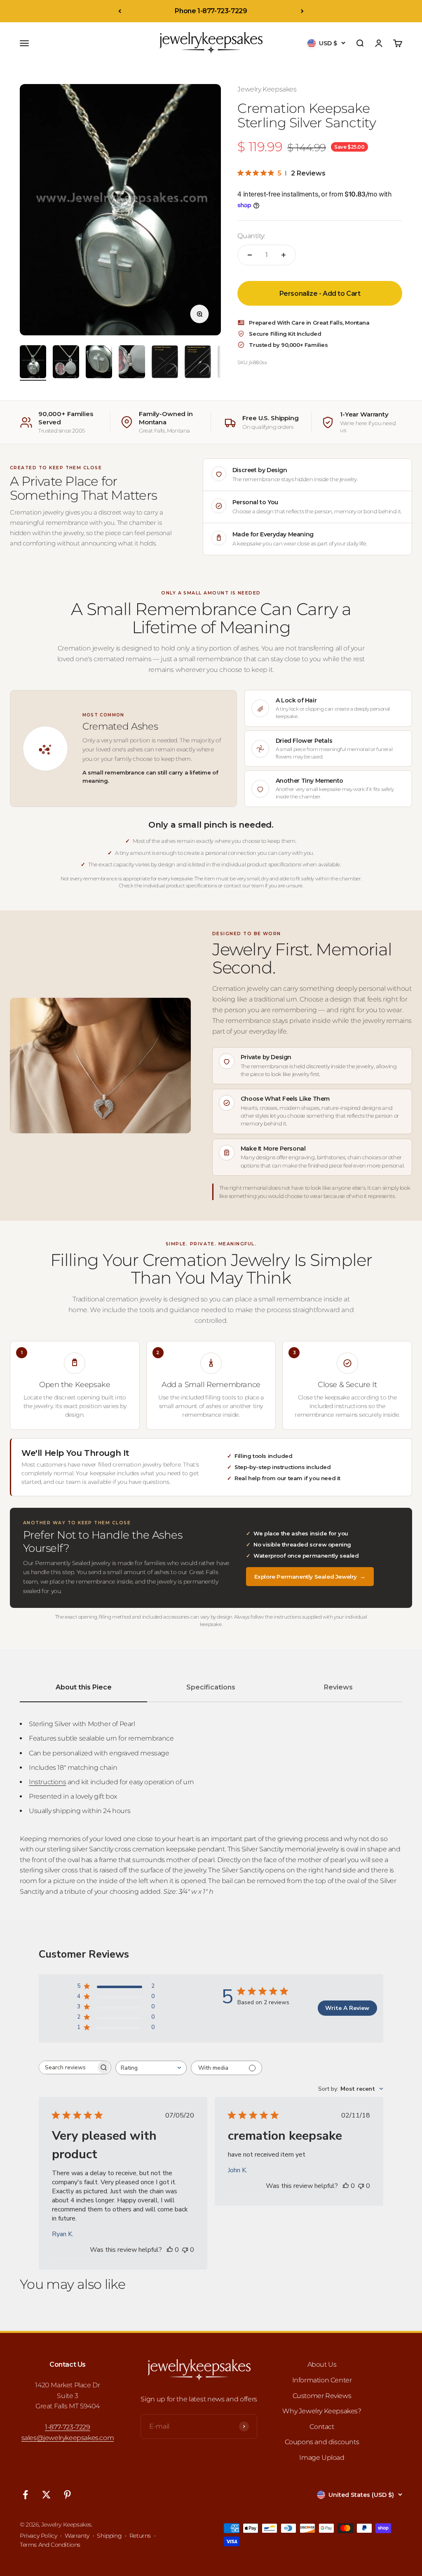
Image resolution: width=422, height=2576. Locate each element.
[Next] (302, 11)
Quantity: (251, 236)
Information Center (322, 2380)
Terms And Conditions (50, 2545)
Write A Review (347, 2008)
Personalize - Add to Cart (320, 294)
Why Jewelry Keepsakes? (322, 2411)
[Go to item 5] (165, 363)
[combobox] (151, 2068)
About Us (322, 2364)
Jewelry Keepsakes (267, 89)
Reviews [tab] (338, 1687)
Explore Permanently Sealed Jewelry (310, 1577)
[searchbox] (68, 2067)
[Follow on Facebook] (25, 2495)
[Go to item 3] (99, 363)
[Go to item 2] (66, 363)
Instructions (47, 1782)
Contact (322, 2427)
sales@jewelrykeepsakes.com (68, 2438)
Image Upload (322, 2458)
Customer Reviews (322, 2396)
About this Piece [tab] (84, 1687)
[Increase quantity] (284, 255)
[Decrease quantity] (250, 255)
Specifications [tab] (211, 1687)
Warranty (77, 2536)
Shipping (109, 2536)
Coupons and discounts (322, 2442)
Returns (140, 2536)
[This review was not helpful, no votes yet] (185, 2250)
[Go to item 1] (33, 363)
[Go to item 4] (132, 363)
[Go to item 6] (198, 363)
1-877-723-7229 (67, 2427)
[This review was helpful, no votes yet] (170, 2250)
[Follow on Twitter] (46, 2495)
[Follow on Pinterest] (67, 2495)
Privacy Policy (38, 2536)
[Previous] (120, 11)
